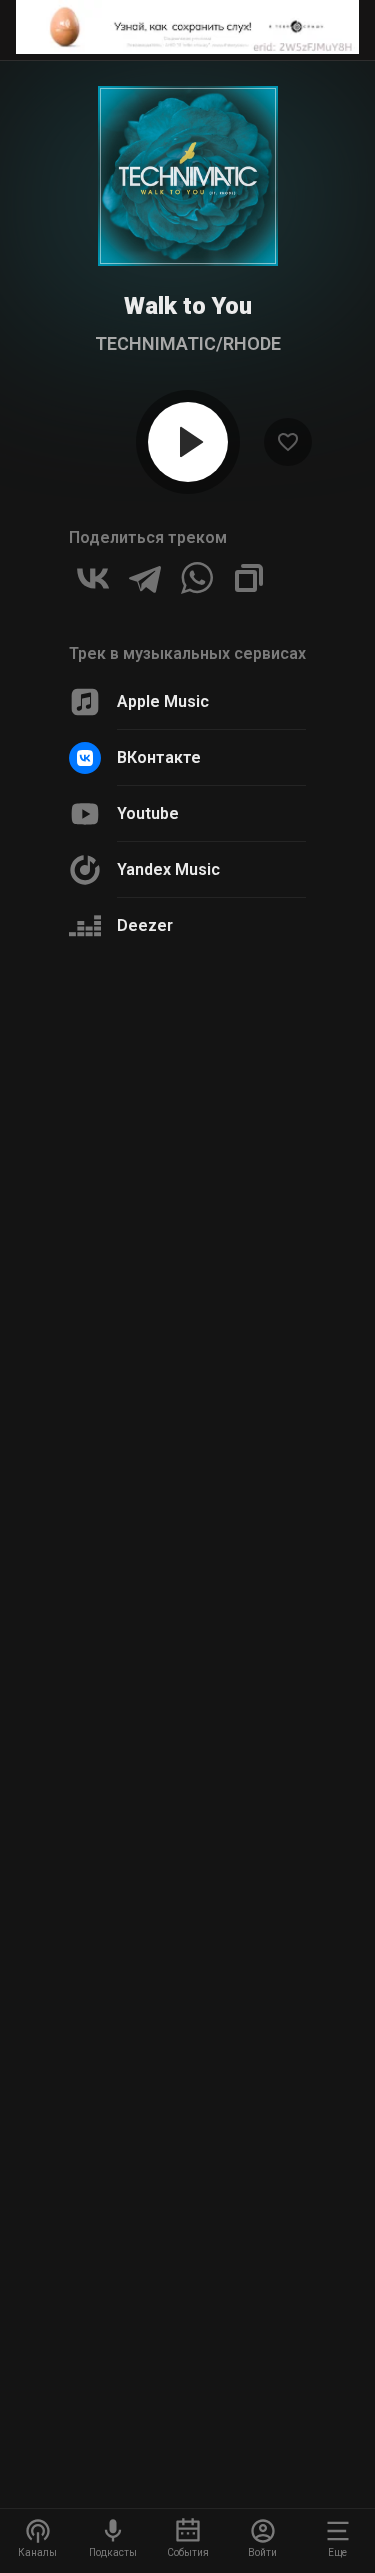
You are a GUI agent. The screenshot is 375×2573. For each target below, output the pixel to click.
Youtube (148, 813)
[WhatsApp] (197, 578)
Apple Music (163, 701)
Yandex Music (168, 869)
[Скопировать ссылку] (249, 578)
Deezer (145, 925)
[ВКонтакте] (93, 578)
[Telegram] (145, 578)
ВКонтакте (159, 757)
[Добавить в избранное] (288, 442)
